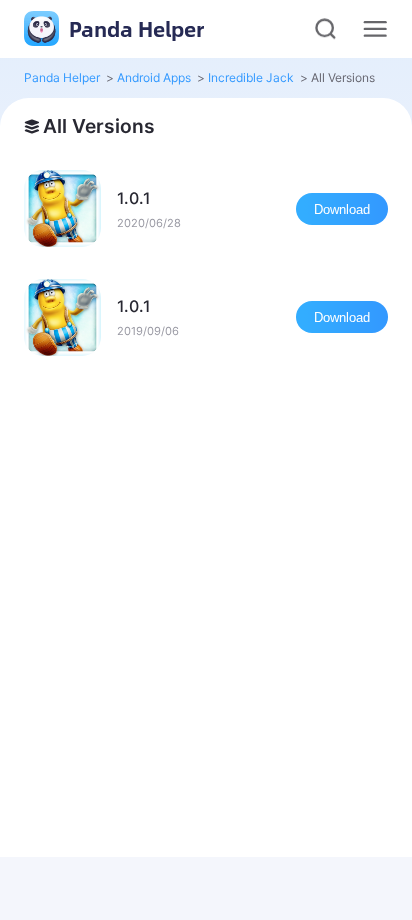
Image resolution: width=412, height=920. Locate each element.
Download (342, 209)
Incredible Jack (251, 77)
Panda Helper (134, 28)
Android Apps (154, 77)
